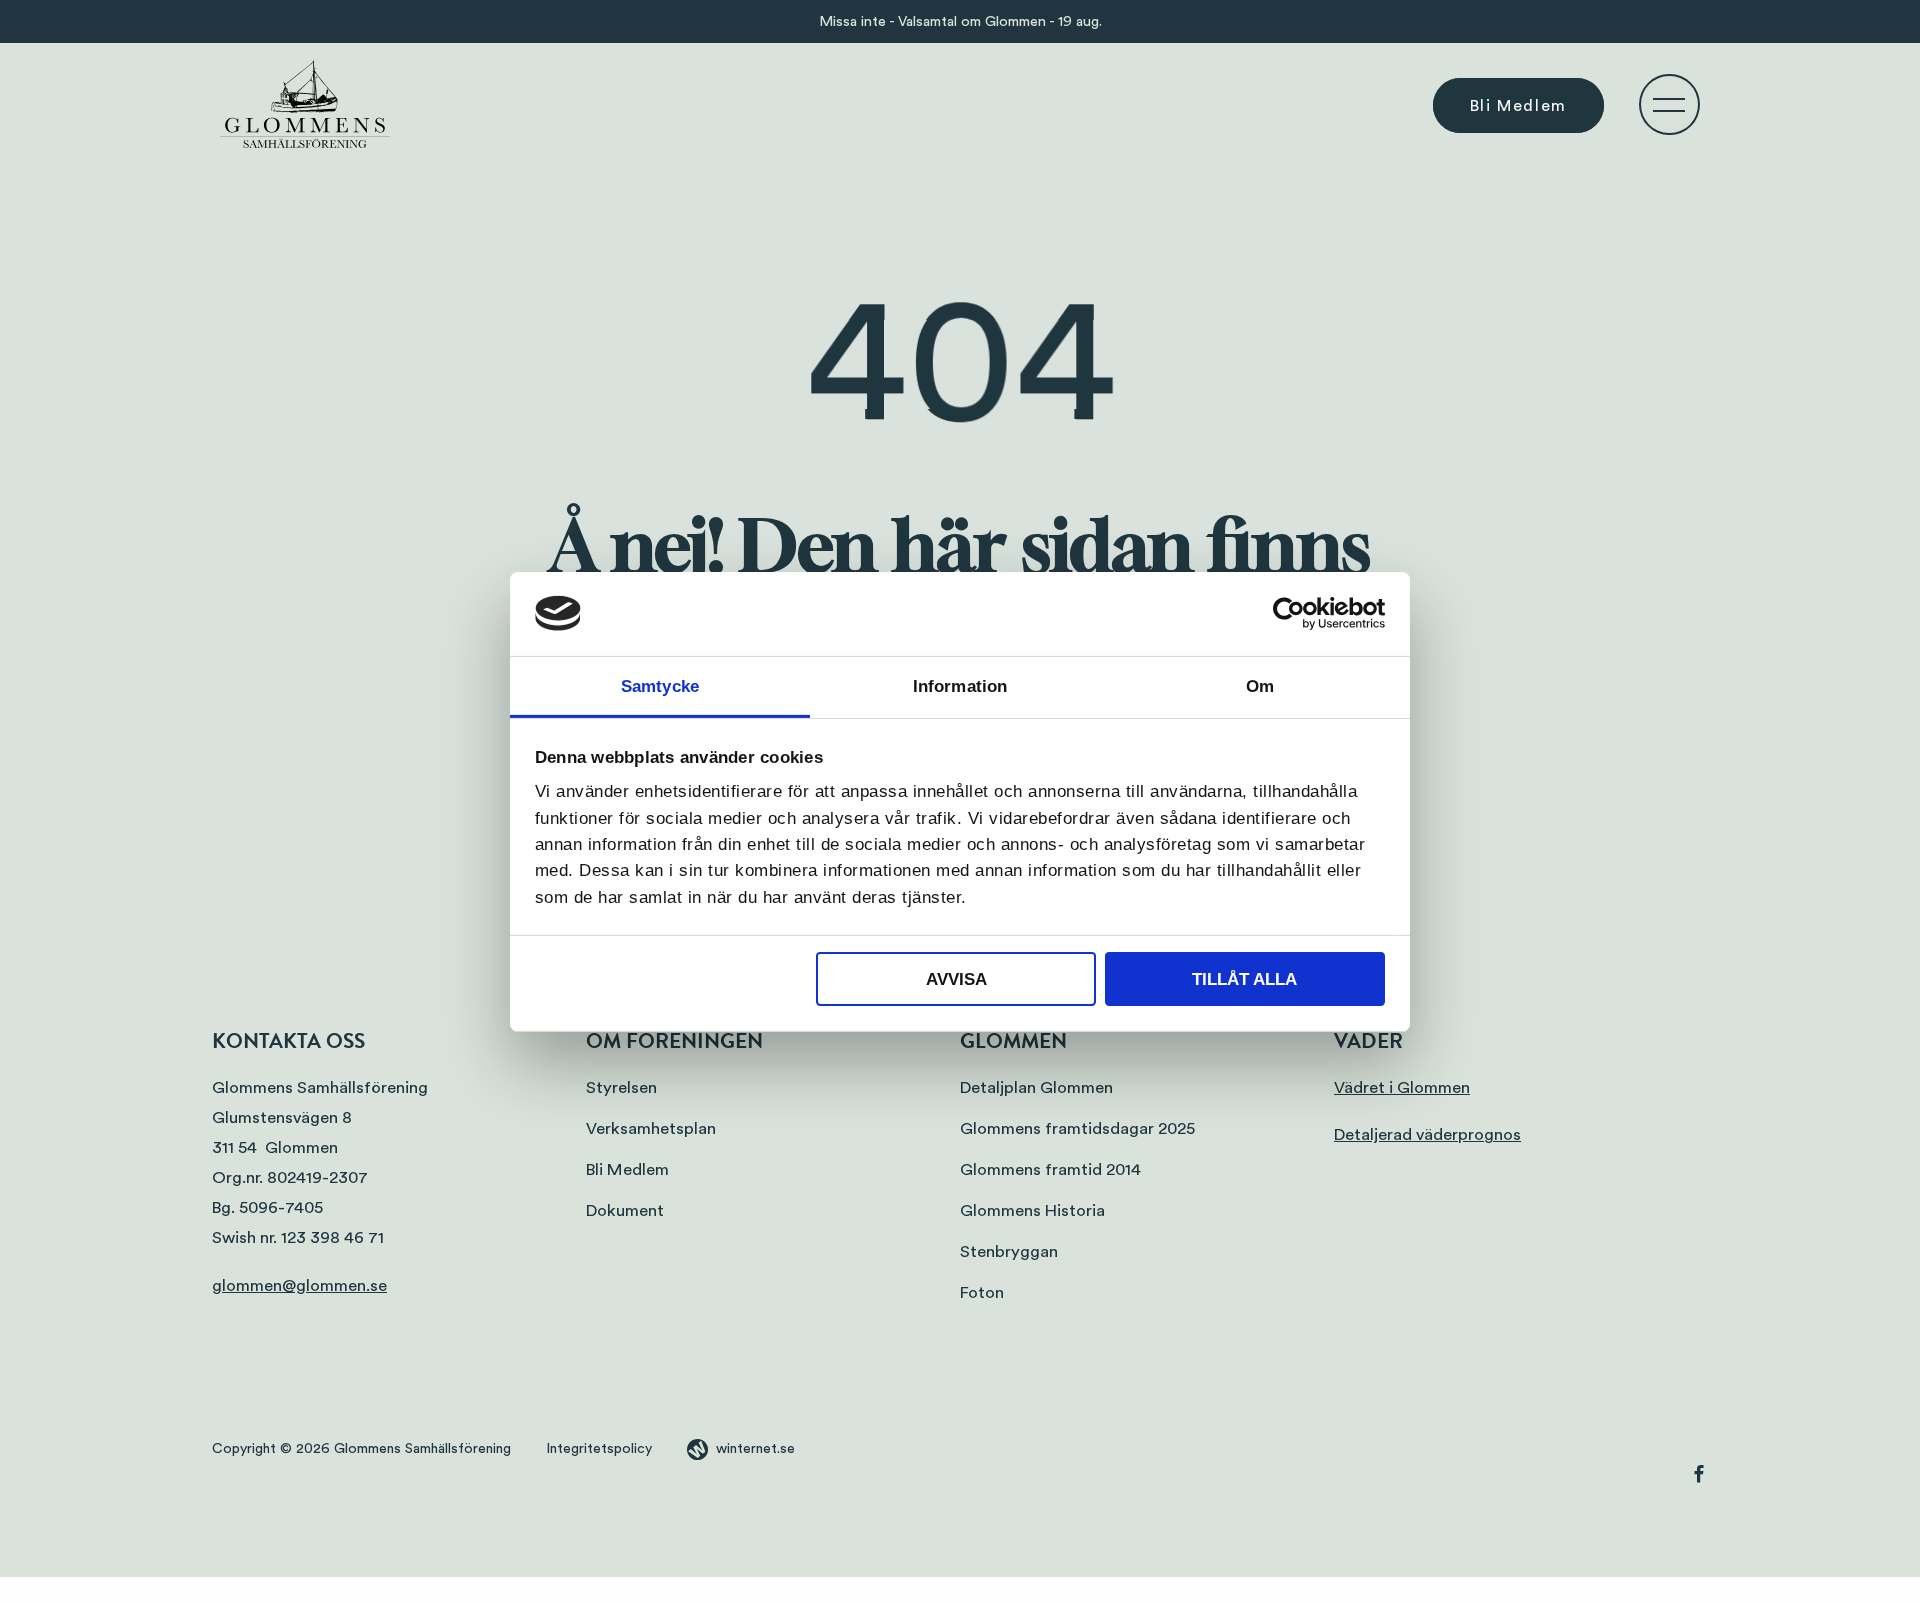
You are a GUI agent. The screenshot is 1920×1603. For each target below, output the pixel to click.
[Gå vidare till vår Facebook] (1699, 1478)
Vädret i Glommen (1402, 1087)
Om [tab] (1260, 685)
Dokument (625, 1210)
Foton (982, 1292)
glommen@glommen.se (299, 1285)
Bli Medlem (1518, 105)
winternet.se (755, 1449)
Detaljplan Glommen (1036, 1087)
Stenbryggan (1009, 1251)
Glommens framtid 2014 (1050, 1169)
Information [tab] (960, 685)
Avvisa (956, 979)
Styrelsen (621, 1087)
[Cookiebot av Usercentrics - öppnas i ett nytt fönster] (1297, 613)
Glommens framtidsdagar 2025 (1077, 1128)
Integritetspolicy (599, 1449)
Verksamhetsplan (651, 1128)
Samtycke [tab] (660, 685)
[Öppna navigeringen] (1669, 104)
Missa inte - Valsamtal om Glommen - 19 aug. (960, 21)
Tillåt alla (1244, 979)
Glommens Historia (1032, 1210)
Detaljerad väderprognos (1427, 1134)
